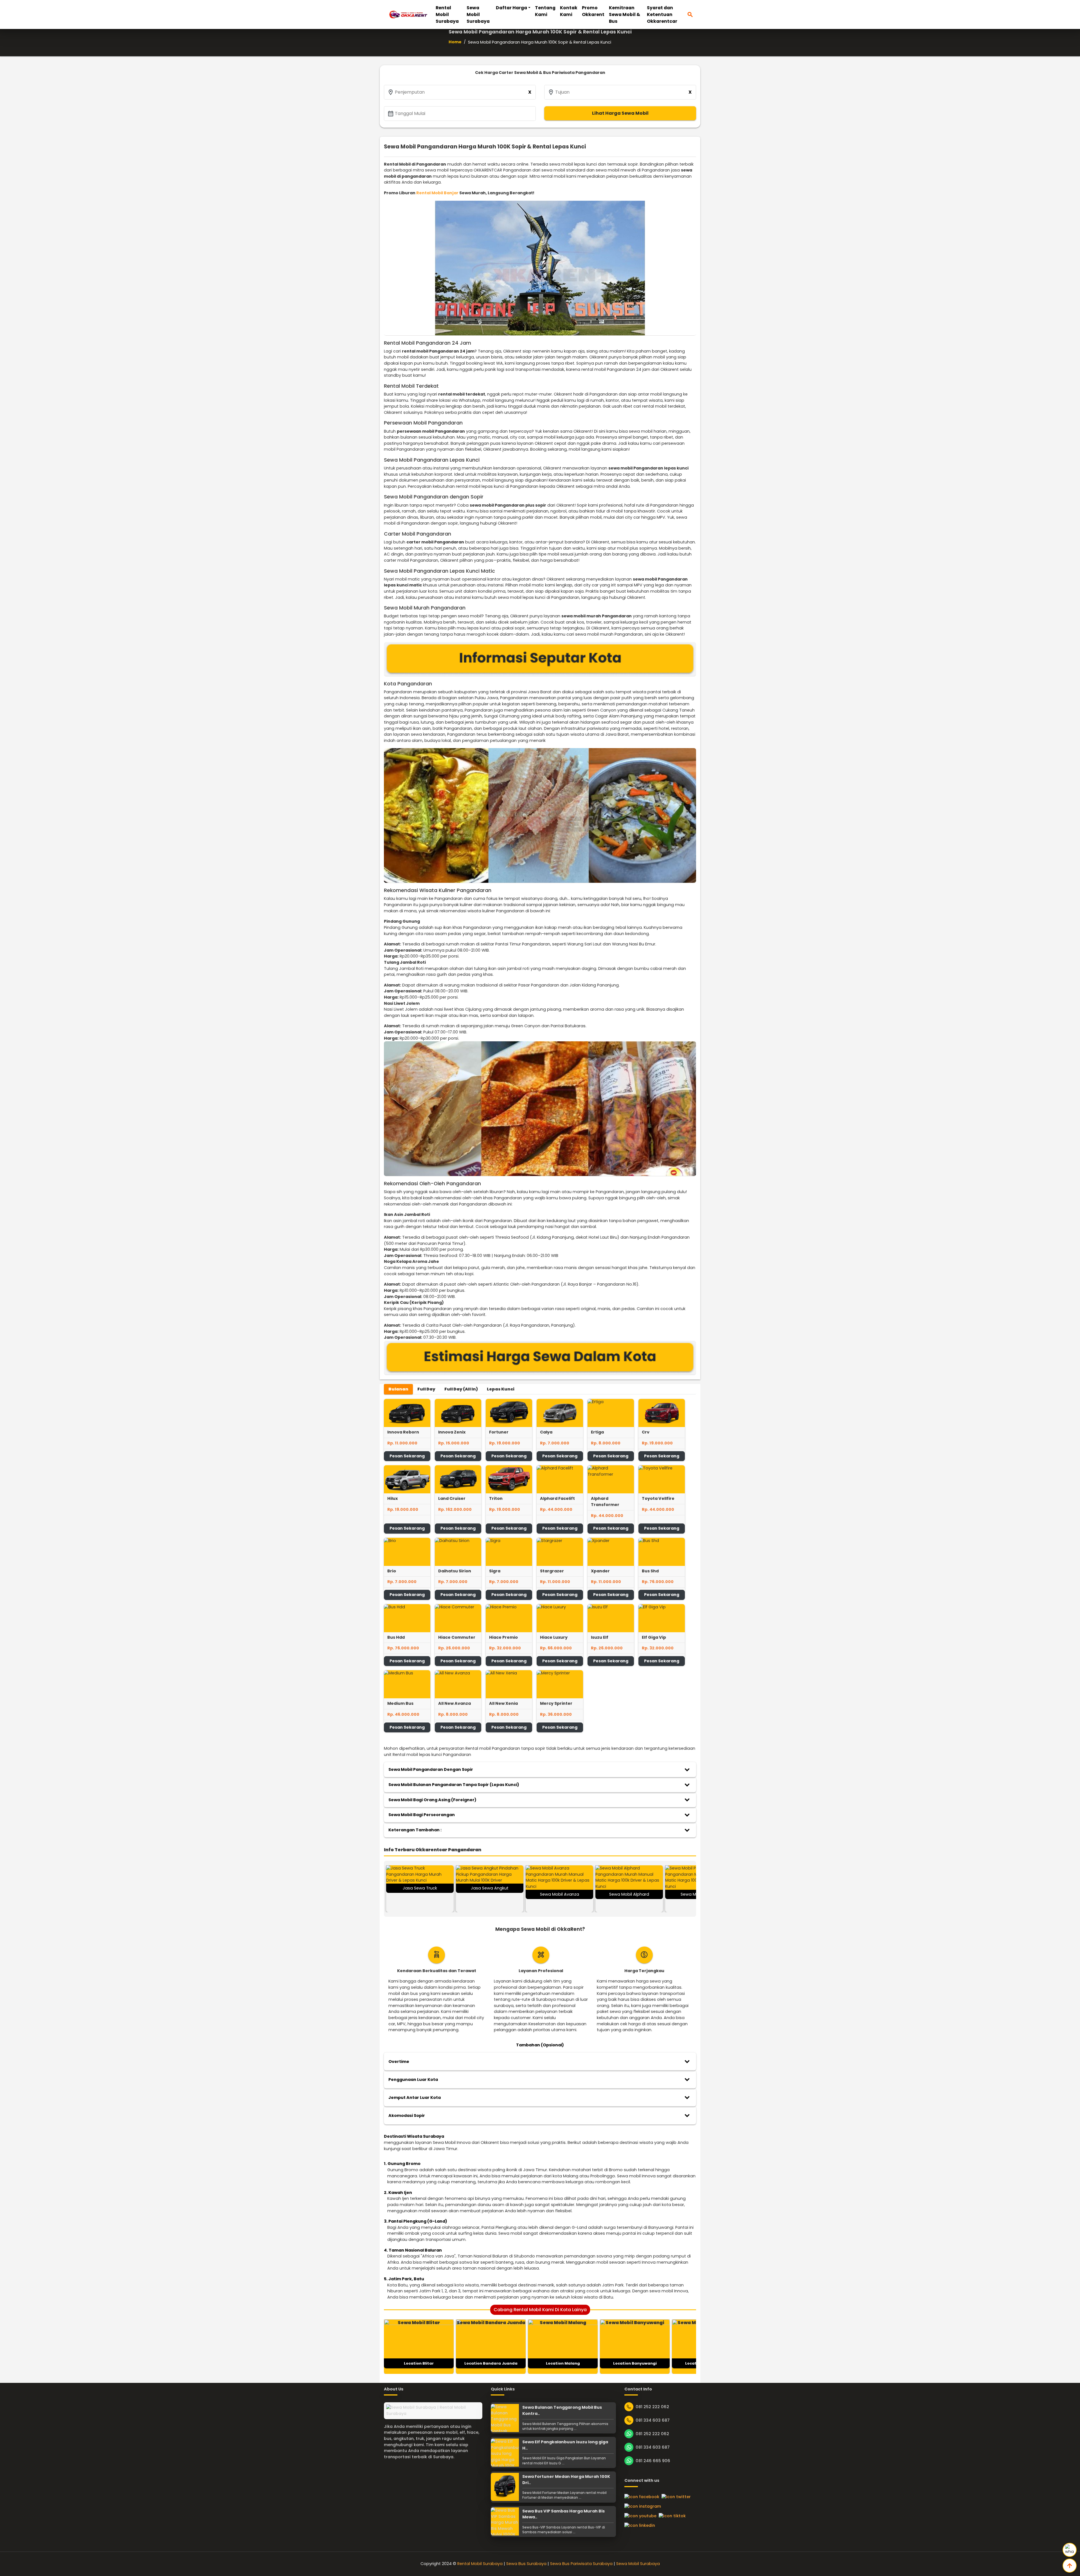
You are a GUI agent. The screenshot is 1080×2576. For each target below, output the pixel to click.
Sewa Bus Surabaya (526, 2564)
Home (455, 42)
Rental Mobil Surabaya (447, 14)
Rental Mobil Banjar (437, 193)
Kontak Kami (569, 11)
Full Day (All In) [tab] (461, 1389)
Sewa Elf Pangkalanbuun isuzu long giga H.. (565, 2445)
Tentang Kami (545, 11)
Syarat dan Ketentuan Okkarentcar (662, 14)
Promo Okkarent (593, 11)
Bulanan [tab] (398, 1389)
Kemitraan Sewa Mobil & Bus (625, 14)
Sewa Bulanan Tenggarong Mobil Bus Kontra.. (562, 2410)
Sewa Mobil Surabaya (478, 14)
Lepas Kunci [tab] (501, 1389)
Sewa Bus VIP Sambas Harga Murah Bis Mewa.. (563, 2514)
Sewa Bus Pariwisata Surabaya (581, 2564)
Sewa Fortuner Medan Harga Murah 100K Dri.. (566, 2480)
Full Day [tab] (426, 1389)
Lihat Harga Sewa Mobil (620, 113)
